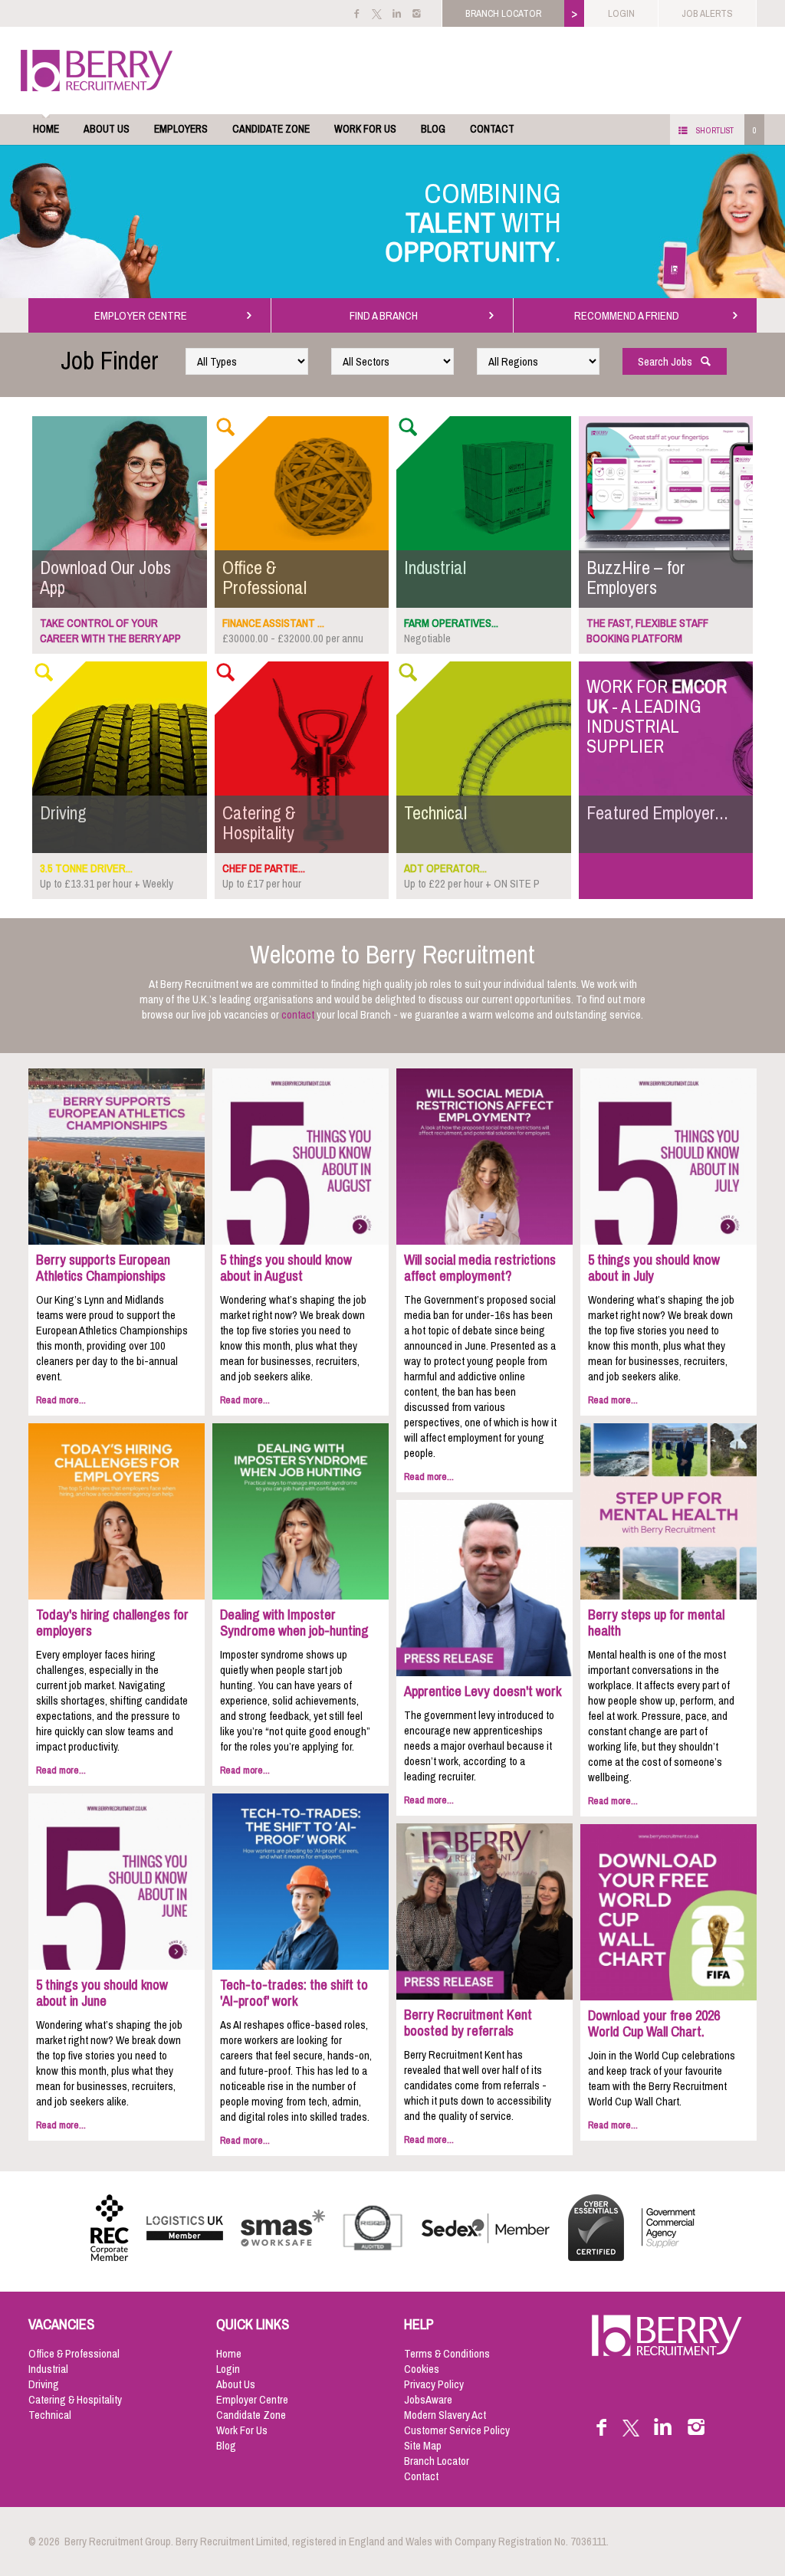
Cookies (422, 2369)
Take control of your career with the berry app (110, 631)
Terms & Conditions (447, 2354)
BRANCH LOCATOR (503, 13)
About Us (107, 129)
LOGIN (621, 13)
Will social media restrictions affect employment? (480, 1268)
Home (46, 129)
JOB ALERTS (707, 13)
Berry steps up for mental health (656, 1623)
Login (228, 2369)
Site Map (423, 2446)
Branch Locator (437, 2461)
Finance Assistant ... (273, 623)
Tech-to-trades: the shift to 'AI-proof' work (294, 1993)
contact (298, 1015)
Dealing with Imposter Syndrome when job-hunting (294, 1623)
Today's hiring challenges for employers (112, 1623)
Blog (433, 129)
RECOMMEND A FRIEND (629, 316)
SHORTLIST (715, 130)
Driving (44, 2384)
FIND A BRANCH (386, 316)
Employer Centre (252, 2400)
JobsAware (428, 2400)
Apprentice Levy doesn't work (483, 1692)
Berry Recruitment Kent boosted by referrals (468, 2023)
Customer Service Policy (457, 2430)
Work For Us (365, 129)
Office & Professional (74, 2354)
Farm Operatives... (451, 623)
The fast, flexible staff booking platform (647, 631)
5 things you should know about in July (654, 1268)
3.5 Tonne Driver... (86, 868)
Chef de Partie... (264, 868)
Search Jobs (668, 362)
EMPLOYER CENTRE (143, 316)
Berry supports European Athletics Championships (103, 1268)
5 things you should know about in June (102, 1993)
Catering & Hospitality (75, 2400)
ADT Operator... (445, 868)
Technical (50, 2415)
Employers (181, 129)
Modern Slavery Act (445, 2415)
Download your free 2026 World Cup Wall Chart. (654, 2024)
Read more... (61, 1400)
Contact (492, 129)
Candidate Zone (271, 129)
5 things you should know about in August (286, 1268)
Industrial (48, 2369)
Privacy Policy (434, 2384)
